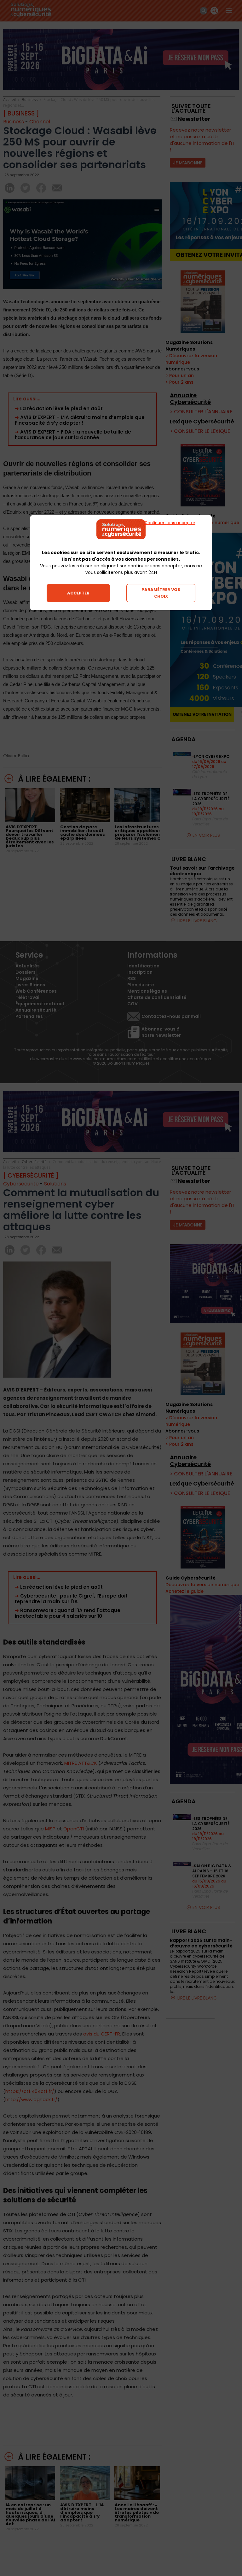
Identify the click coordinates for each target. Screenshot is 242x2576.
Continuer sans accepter (170, 523)
